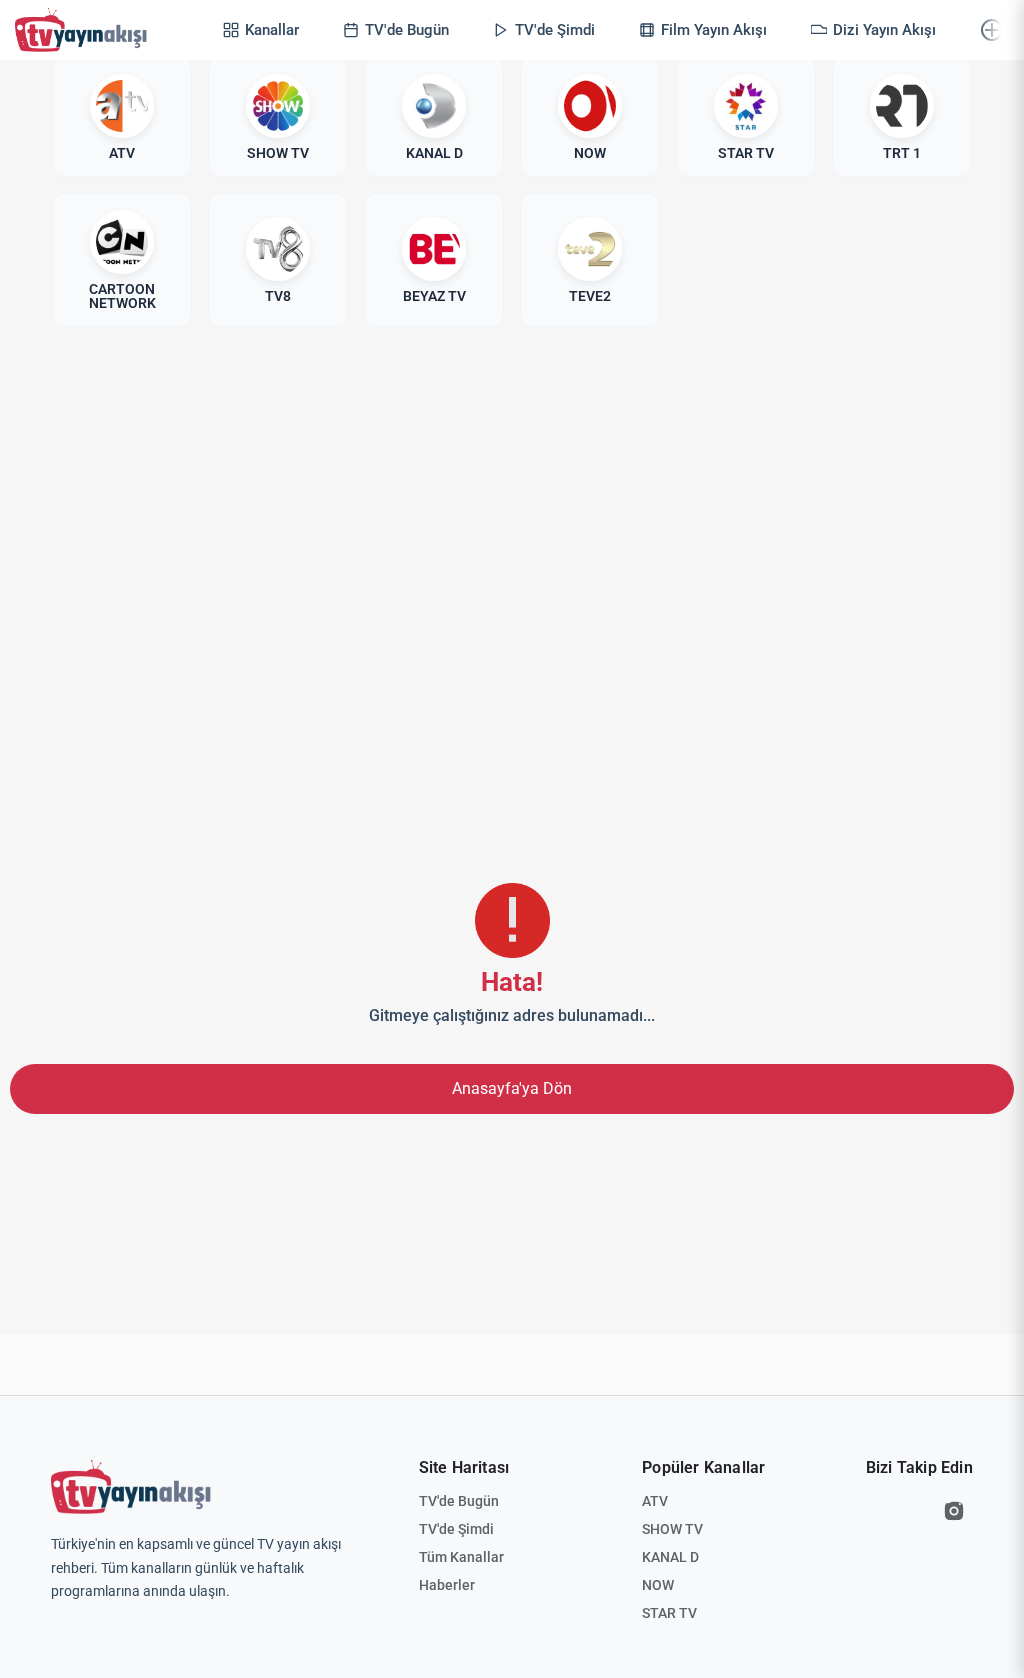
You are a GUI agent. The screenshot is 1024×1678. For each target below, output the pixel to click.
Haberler (447, 1585)
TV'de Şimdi (456, 1529)
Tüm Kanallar (461, 1557)
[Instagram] (954, 1511)
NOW (658, 1585)
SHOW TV (672, 1529)
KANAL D (670, 1557)
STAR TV (669, 1613)
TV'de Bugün (459, 1501)
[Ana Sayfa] (85, 30)
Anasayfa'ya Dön (512, 1088)
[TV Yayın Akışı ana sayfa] (131, 1487)
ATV (655, 1501)
